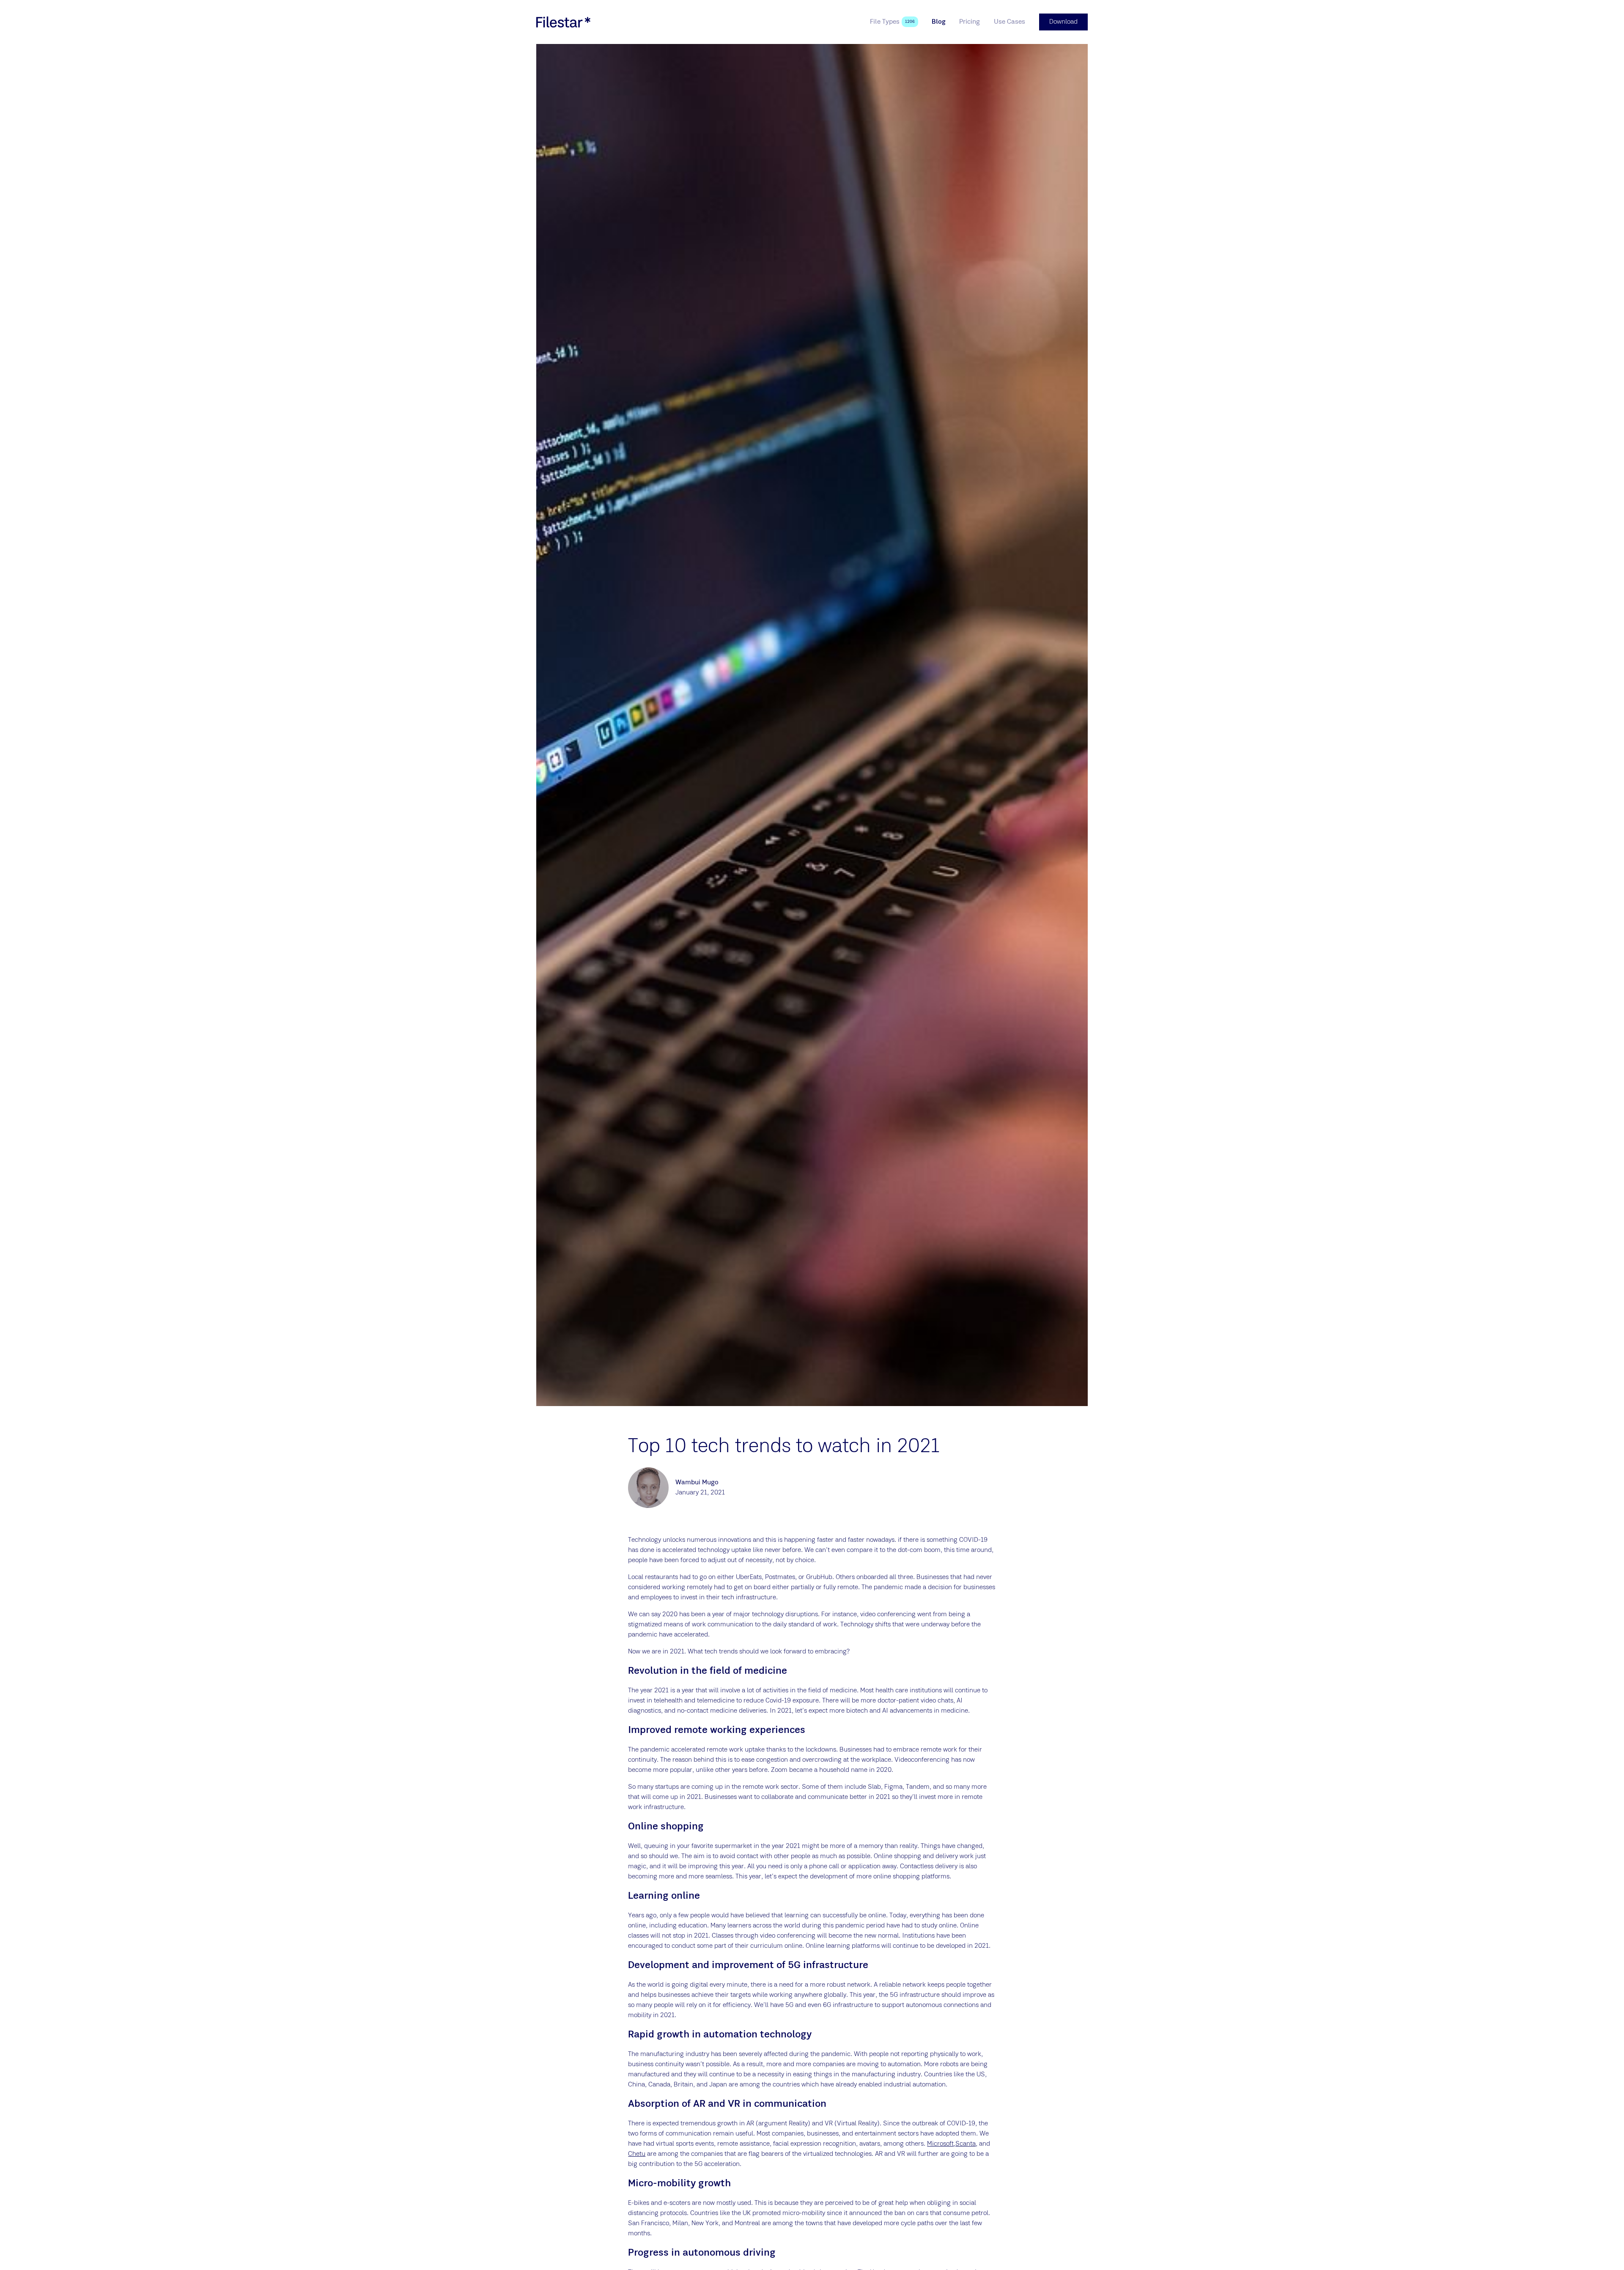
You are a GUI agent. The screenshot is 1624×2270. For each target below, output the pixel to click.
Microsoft (940, 2144)
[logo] (563, 22)
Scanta (966, 2144)
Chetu (637, 2154)
